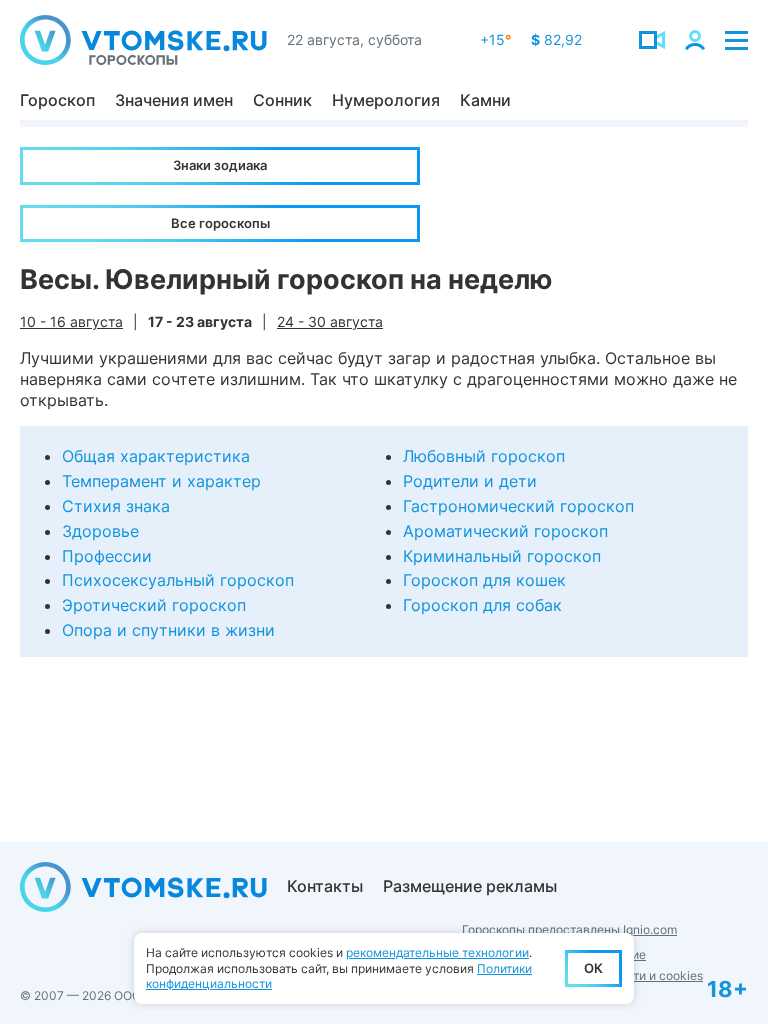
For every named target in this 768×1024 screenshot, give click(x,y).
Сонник (282, 100)
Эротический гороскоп (154, 605)
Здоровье (100, 531)
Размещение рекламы (470, 886)
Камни (485, 100)
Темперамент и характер (161, 481)
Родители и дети (470, 481)
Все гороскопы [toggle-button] (220, 223)
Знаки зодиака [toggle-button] (220, 165)
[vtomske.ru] (143, 40)
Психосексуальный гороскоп (178, 580)
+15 (495, 39)
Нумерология (386, 100)
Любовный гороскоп (484, 456)
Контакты (325, 886)
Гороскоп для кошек (484, 580)
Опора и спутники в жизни (168, 630)
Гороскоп (57, 100)
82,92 (556, 39)
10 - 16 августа (71, 321)
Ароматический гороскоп (505, 531)
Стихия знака (116, 506)
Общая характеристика (156, 456)
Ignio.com (650, 929)
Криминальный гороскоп (502, 556)
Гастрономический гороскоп (518, 506)
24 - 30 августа (330, 321)
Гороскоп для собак (482, 605)
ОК (593, 968)
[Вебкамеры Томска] (652, 40)
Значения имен (174, 100)
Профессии (107, 556)
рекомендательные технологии (437, 952)
